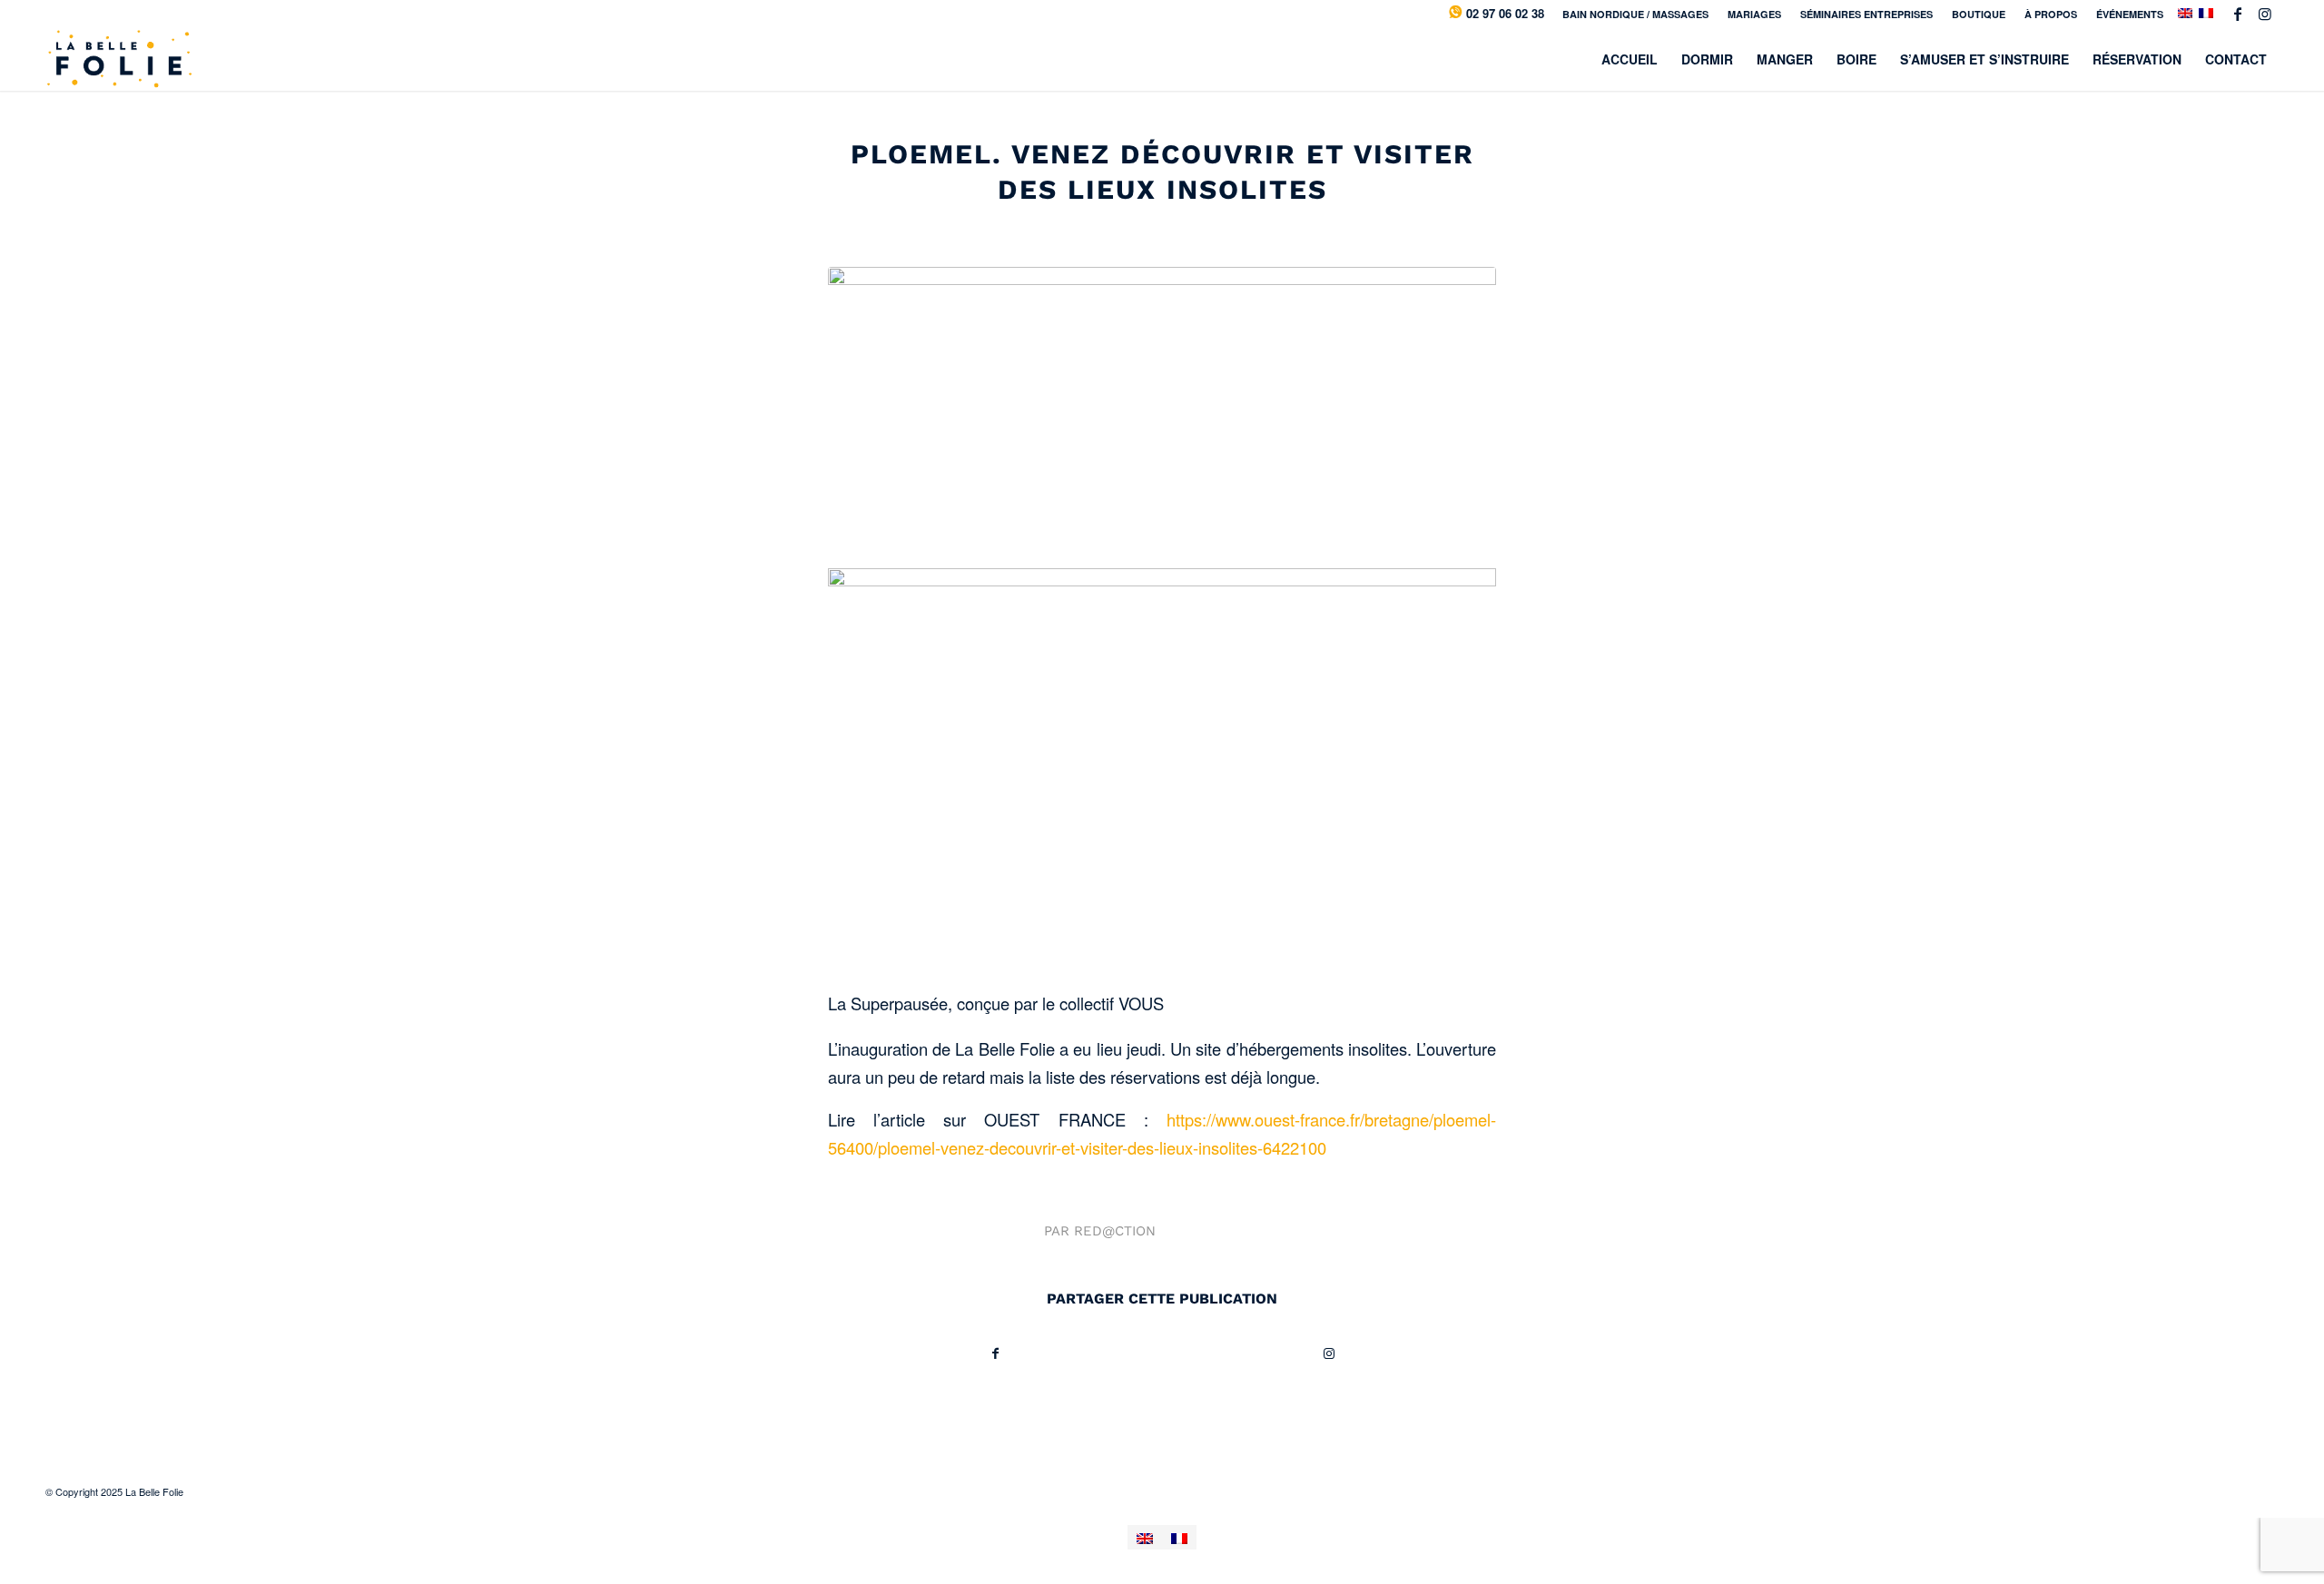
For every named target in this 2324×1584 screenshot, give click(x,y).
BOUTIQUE (1979, 14)
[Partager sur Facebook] (995, 1353)
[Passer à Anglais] (1145, 1537)
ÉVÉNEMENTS (2130, 14)
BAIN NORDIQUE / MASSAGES (1635, 14)
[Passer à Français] (1179, 1537)
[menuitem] (1636, 14)
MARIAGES (1754, 14)
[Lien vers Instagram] (2265, 14)
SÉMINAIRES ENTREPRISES (1866, 14)
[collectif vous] (1162, 413)
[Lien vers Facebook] (2237, 14)
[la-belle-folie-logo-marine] (118, 59)
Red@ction (1115, 1231)
